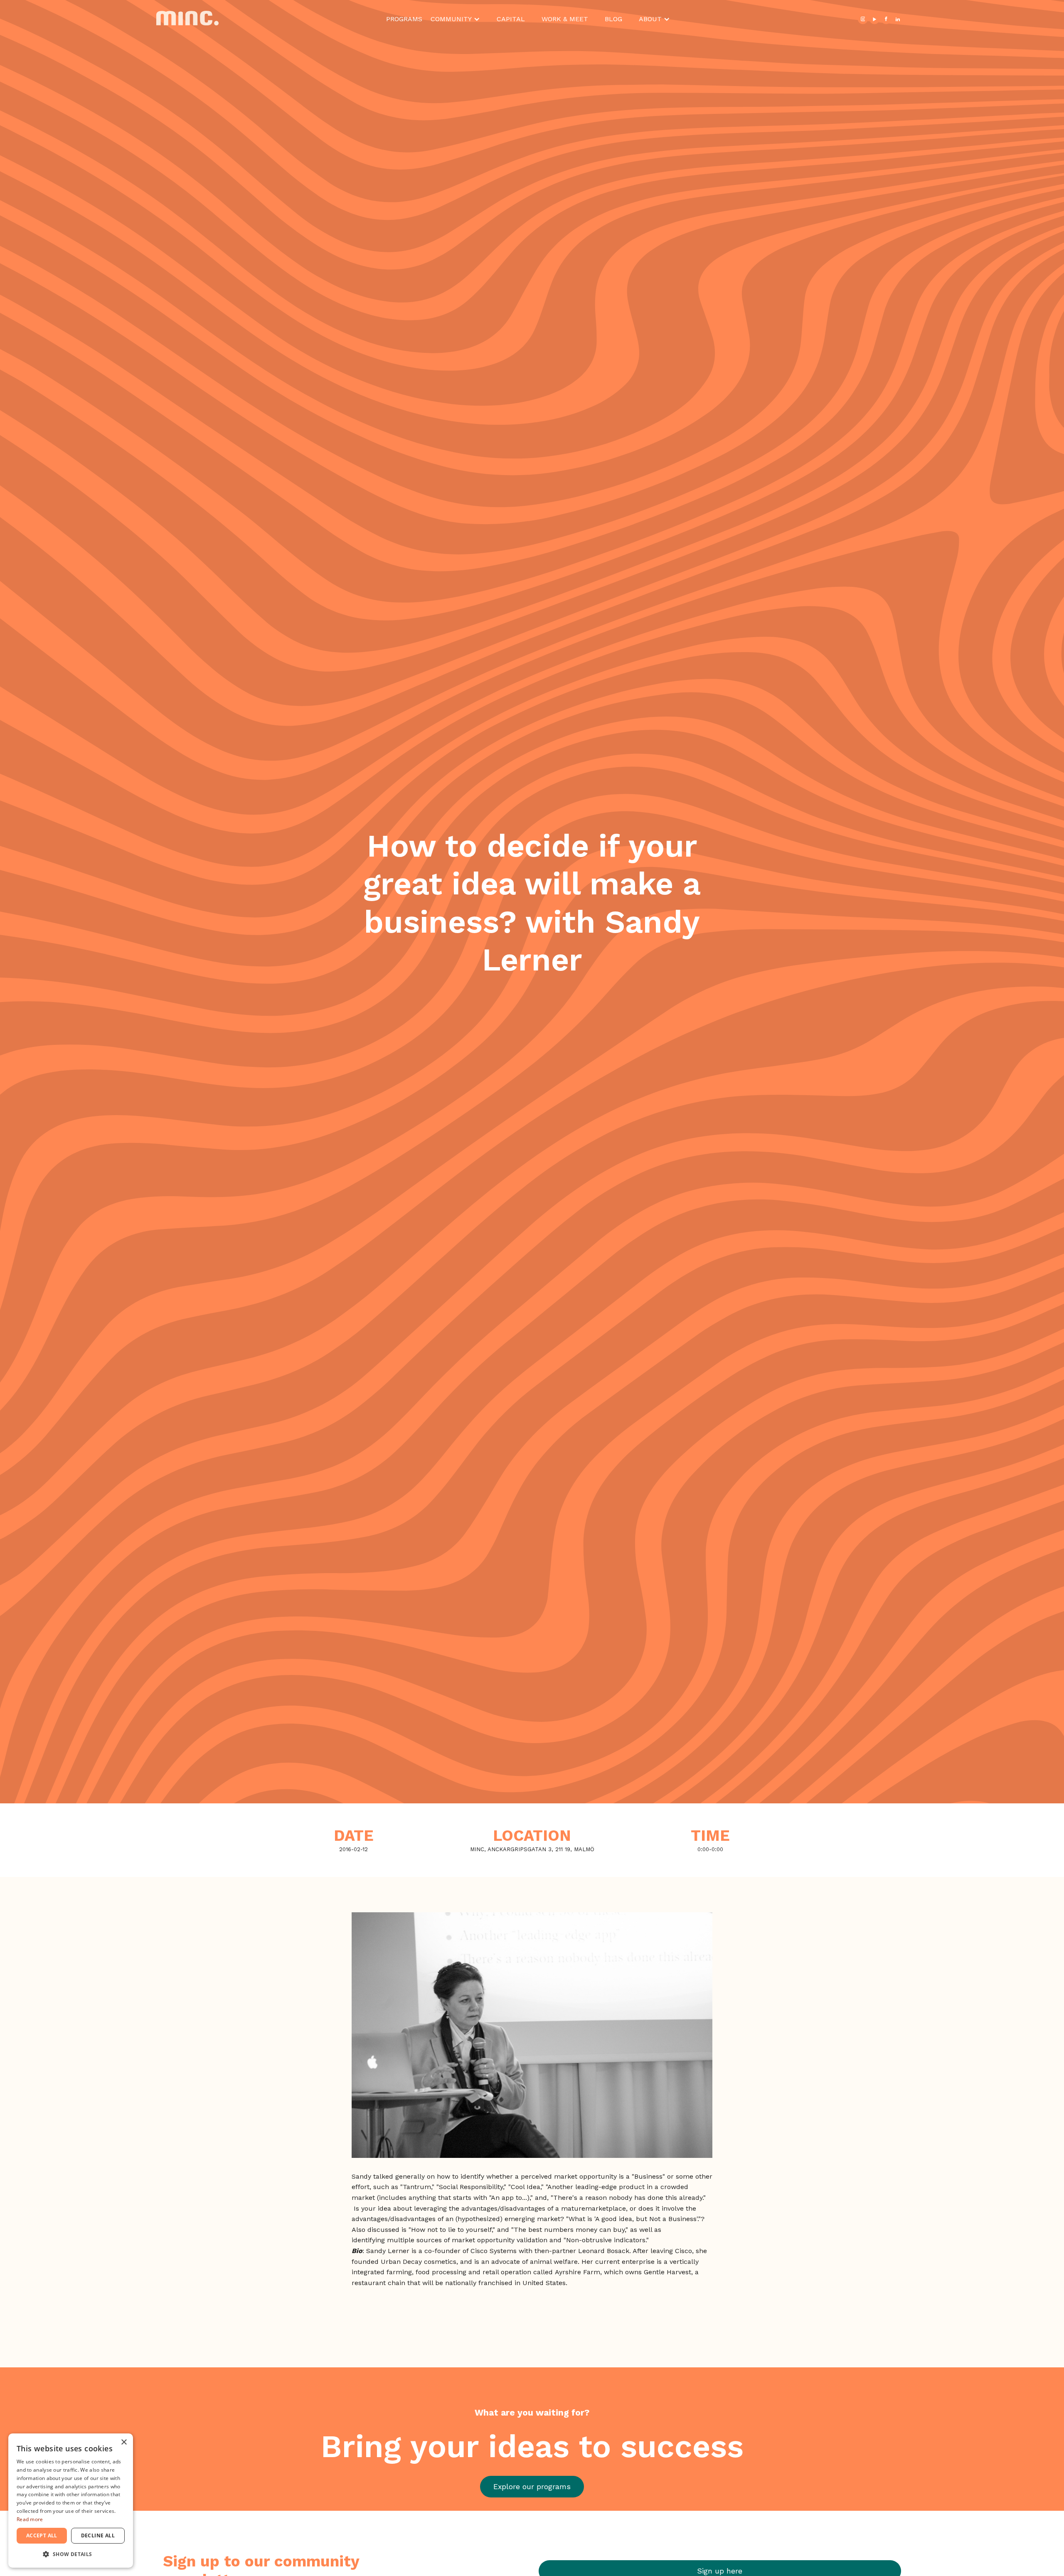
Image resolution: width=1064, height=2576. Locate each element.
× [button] (124, 2442)
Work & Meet (565, 19)
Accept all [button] (42, 2535)
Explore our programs (532, 2486)
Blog (613, 19)
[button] (455, 19)
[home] (213, 19)
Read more (30, 2519)
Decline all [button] (98, 2535)
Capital (511, 19)
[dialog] (71, 2501)
